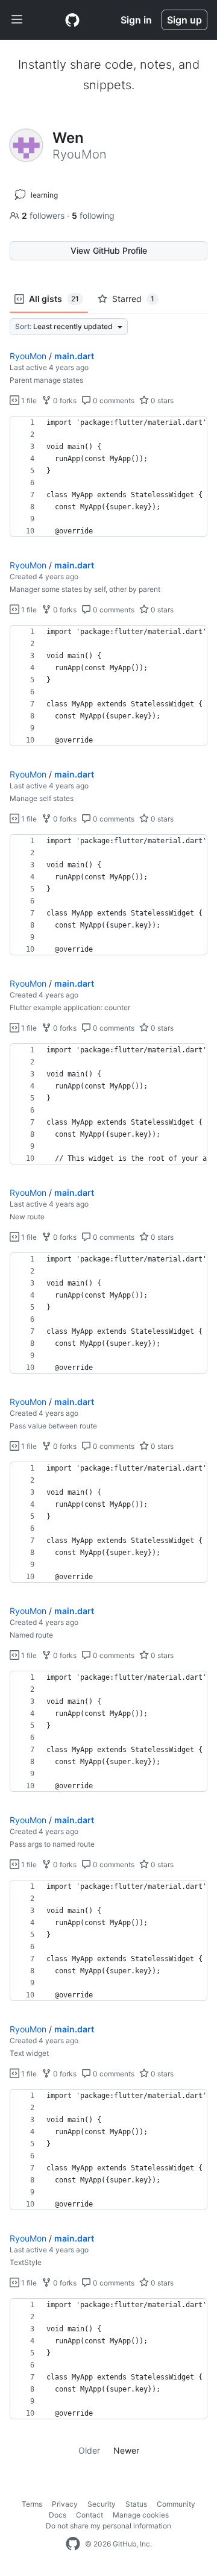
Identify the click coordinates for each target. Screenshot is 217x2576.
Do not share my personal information (108, 2526)
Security (102, 2504)
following (93, 215)
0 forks (64, 401)
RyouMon (28, 356)
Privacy (65, 2504)
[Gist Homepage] (72, 20)
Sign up (184, 20)
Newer (126, 2450)
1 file (28, 401)
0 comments (113, 401)
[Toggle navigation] (17, 20)
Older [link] (89, 2450)
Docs (58, 2515)
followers (44, 215)
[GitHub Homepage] (73, 2544)
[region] (108, 477)
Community (176, 2504)
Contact (90, 2515)
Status (136, 2504)
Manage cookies (141, 2515)
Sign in (136, 20)
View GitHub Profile (109, 250)
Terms (32, 2504)
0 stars (161, 401)
